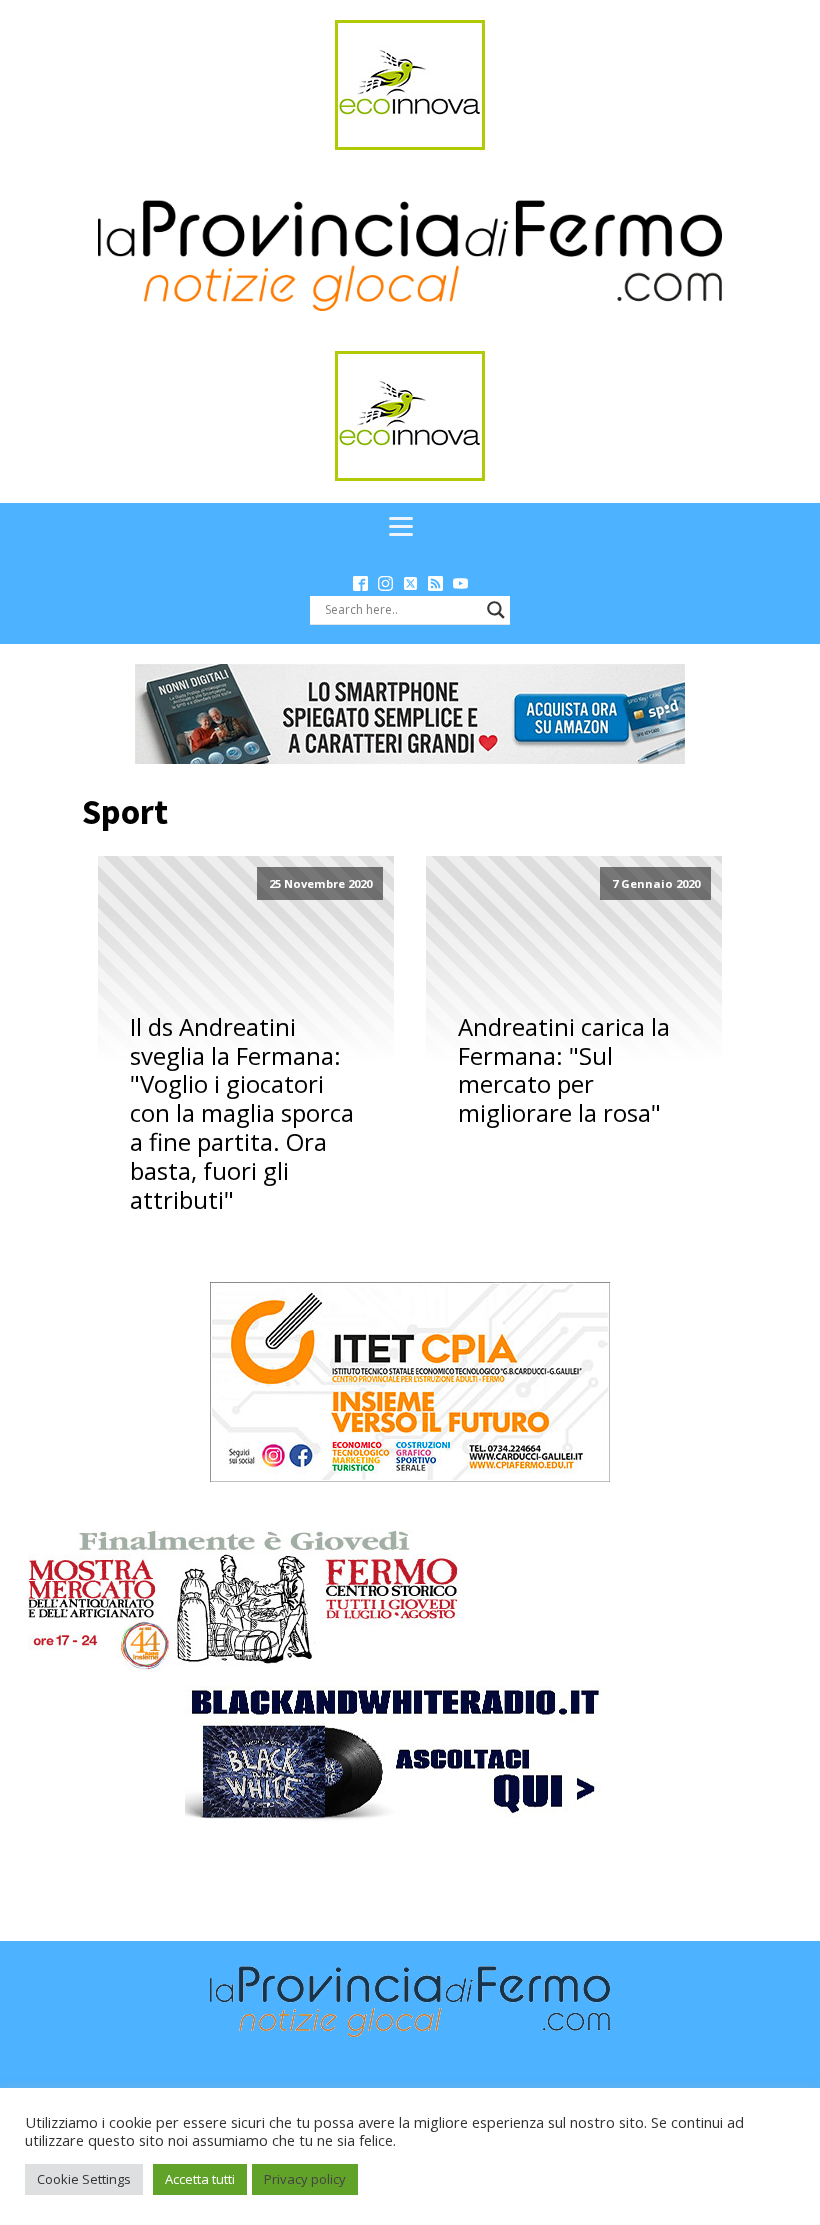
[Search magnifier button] (496, 610)
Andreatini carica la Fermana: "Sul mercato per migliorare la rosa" (564, 1070)
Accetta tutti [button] (200, 2179)
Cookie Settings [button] (84, 2179)
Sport (125, 812)
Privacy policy (305, 2179)
